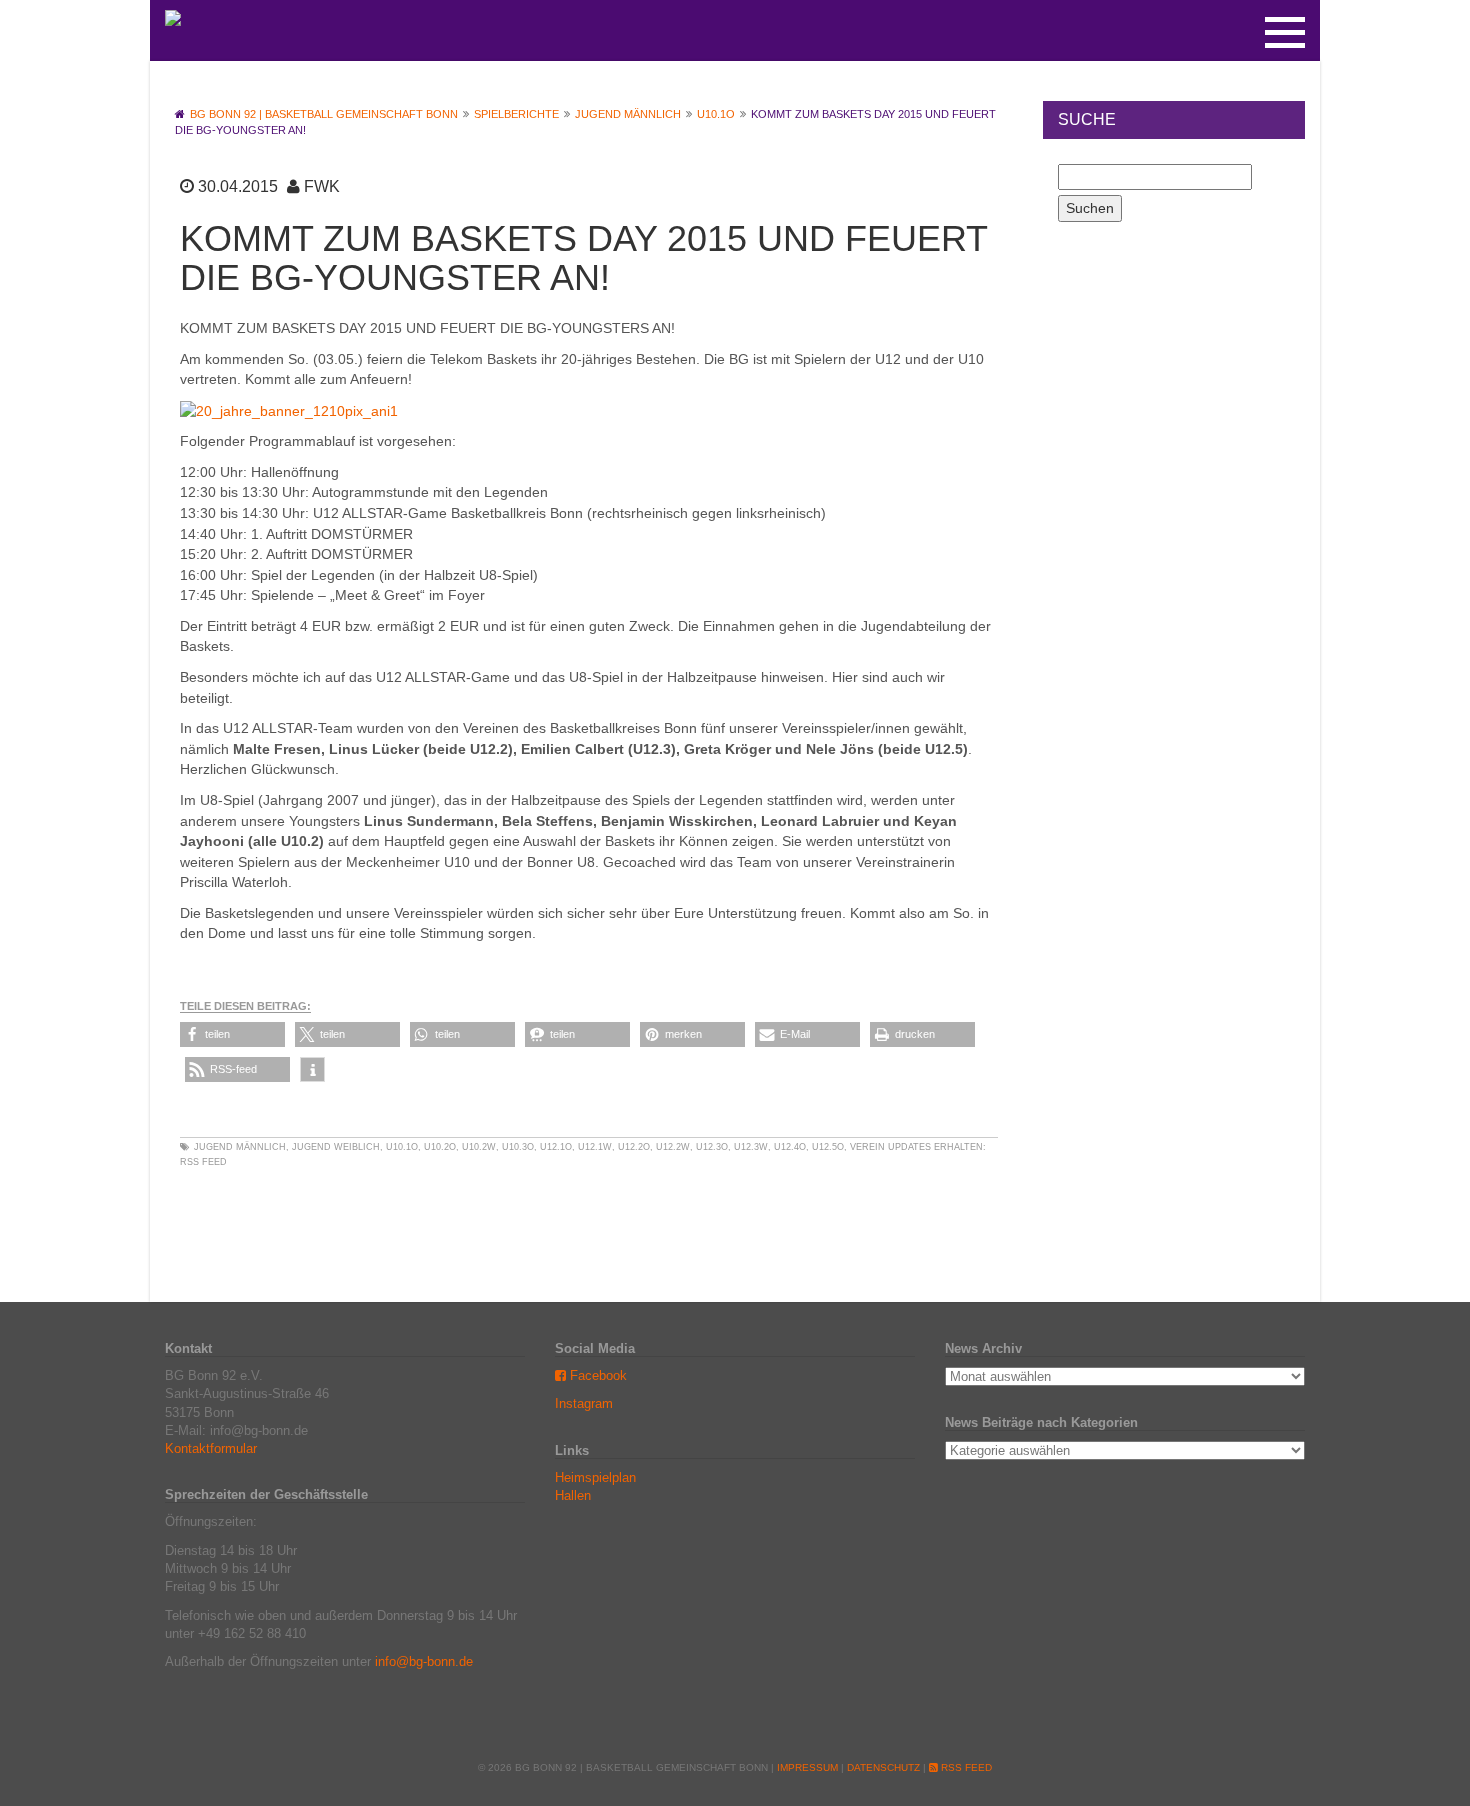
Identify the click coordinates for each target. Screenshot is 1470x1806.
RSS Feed (203, 1162)
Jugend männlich (240, 1147)
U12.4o (790, 1147)
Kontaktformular (211, 1448)
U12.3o (712, 1147)
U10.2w (479, 1147)
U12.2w (673, 1147)
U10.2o (440, 1147)
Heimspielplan (595, 1477)
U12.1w (595, 1147)
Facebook (596, 1375)
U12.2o (634, 1147)
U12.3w (751, 1147)
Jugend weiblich (336, 1147)
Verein (867, 1147)
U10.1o (402, 1147)
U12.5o (828, 1147)
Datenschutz (883, 1767)
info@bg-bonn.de (424, 1661)
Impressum (807, 1767)
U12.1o (556, 1147)
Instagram (584, 1403)
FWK (322, 186)
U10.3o (518, 1147)
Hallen (573, 1495)
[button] (232, 1034)
